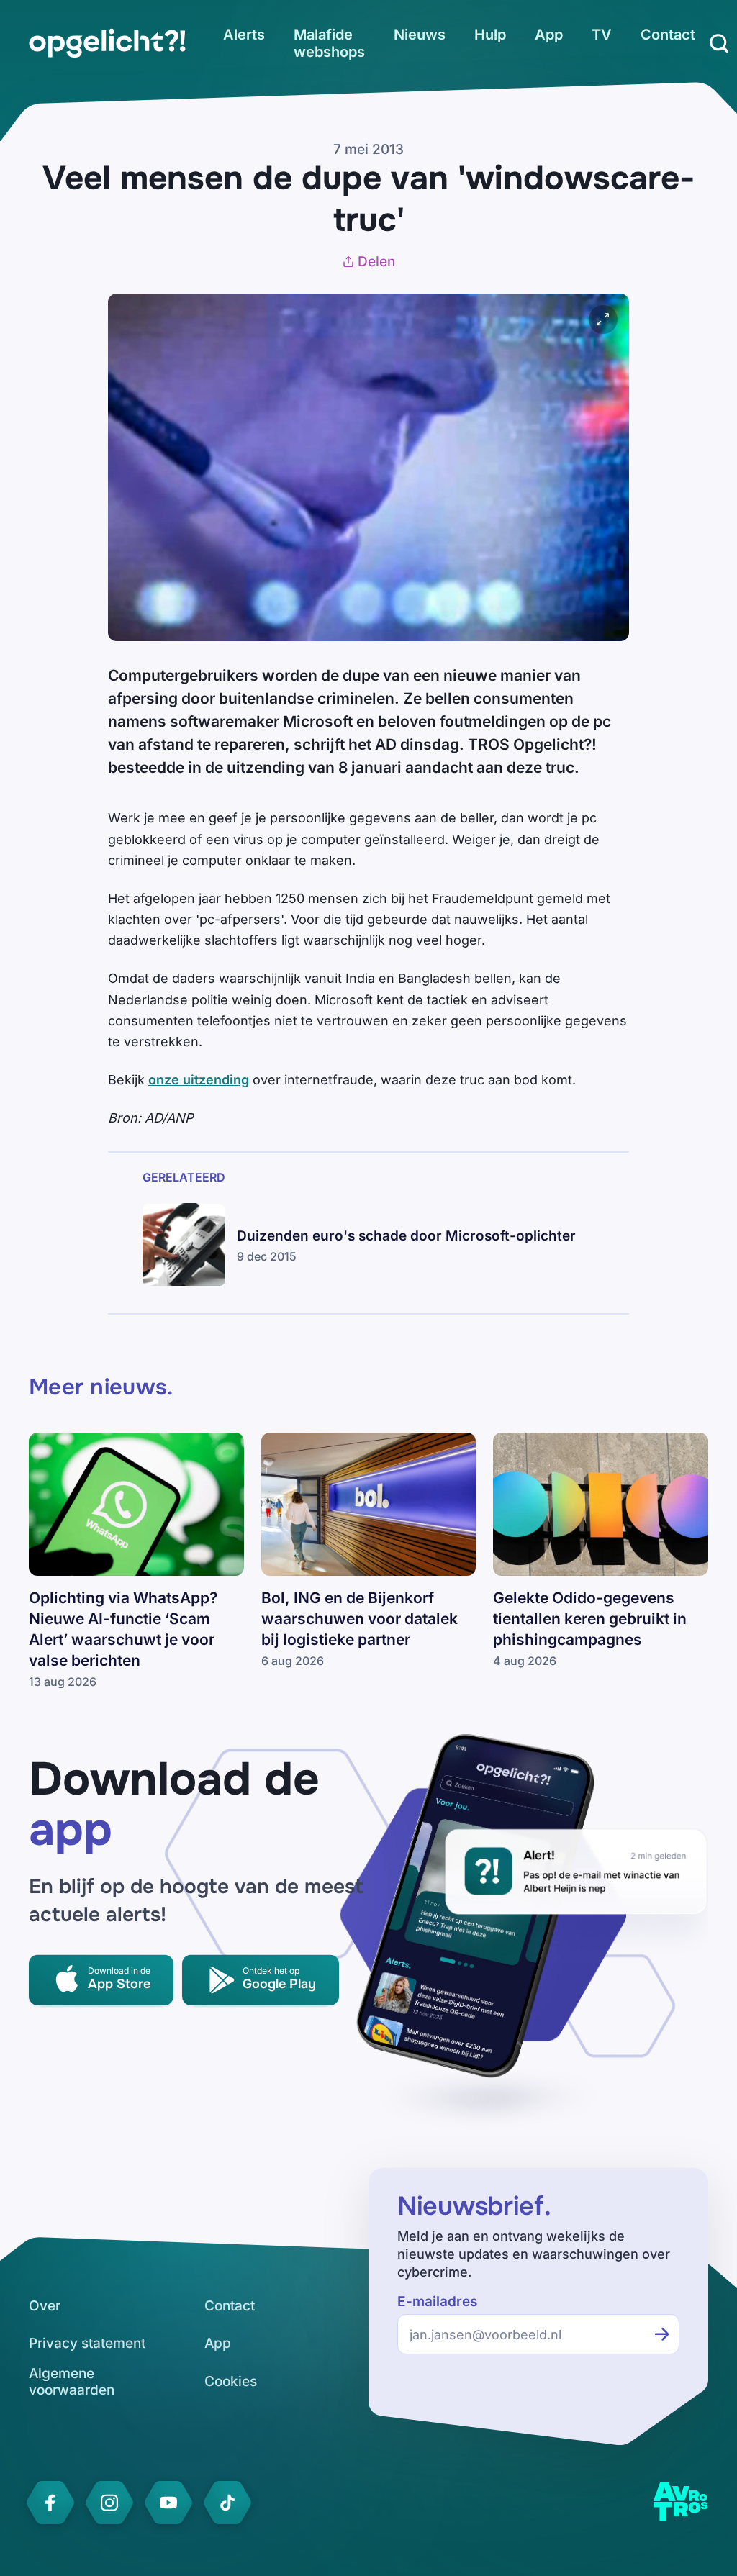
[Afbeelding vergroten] (603, 319)
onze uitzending (199, 1080)
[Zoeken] (719, 43)
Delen (376, 262)
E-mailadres (437, 2301)
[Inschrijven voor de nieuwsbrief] (662, 2334)
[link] (107, 43)
